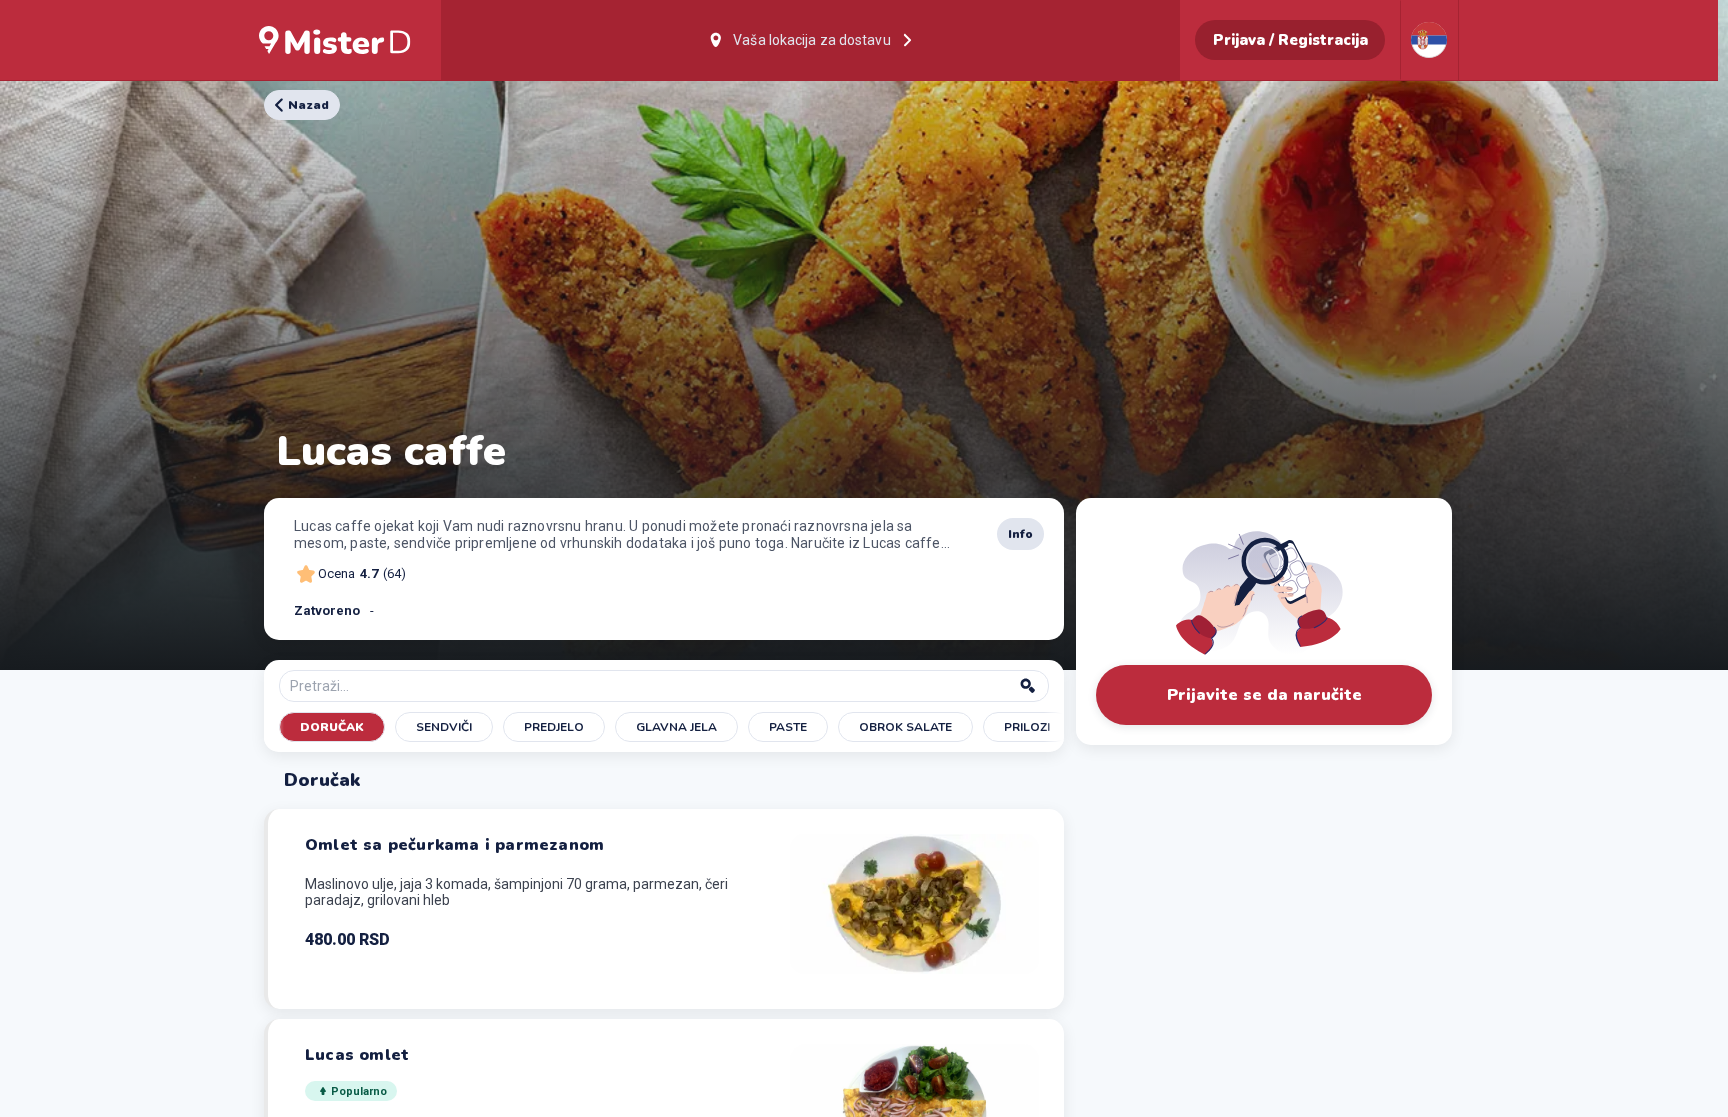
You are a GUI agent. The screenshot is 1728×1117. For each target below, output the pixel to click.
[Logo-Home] (335, 40)
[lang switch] (1429, 40)
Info (1020, 534)
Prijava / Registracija (1290, 40)
